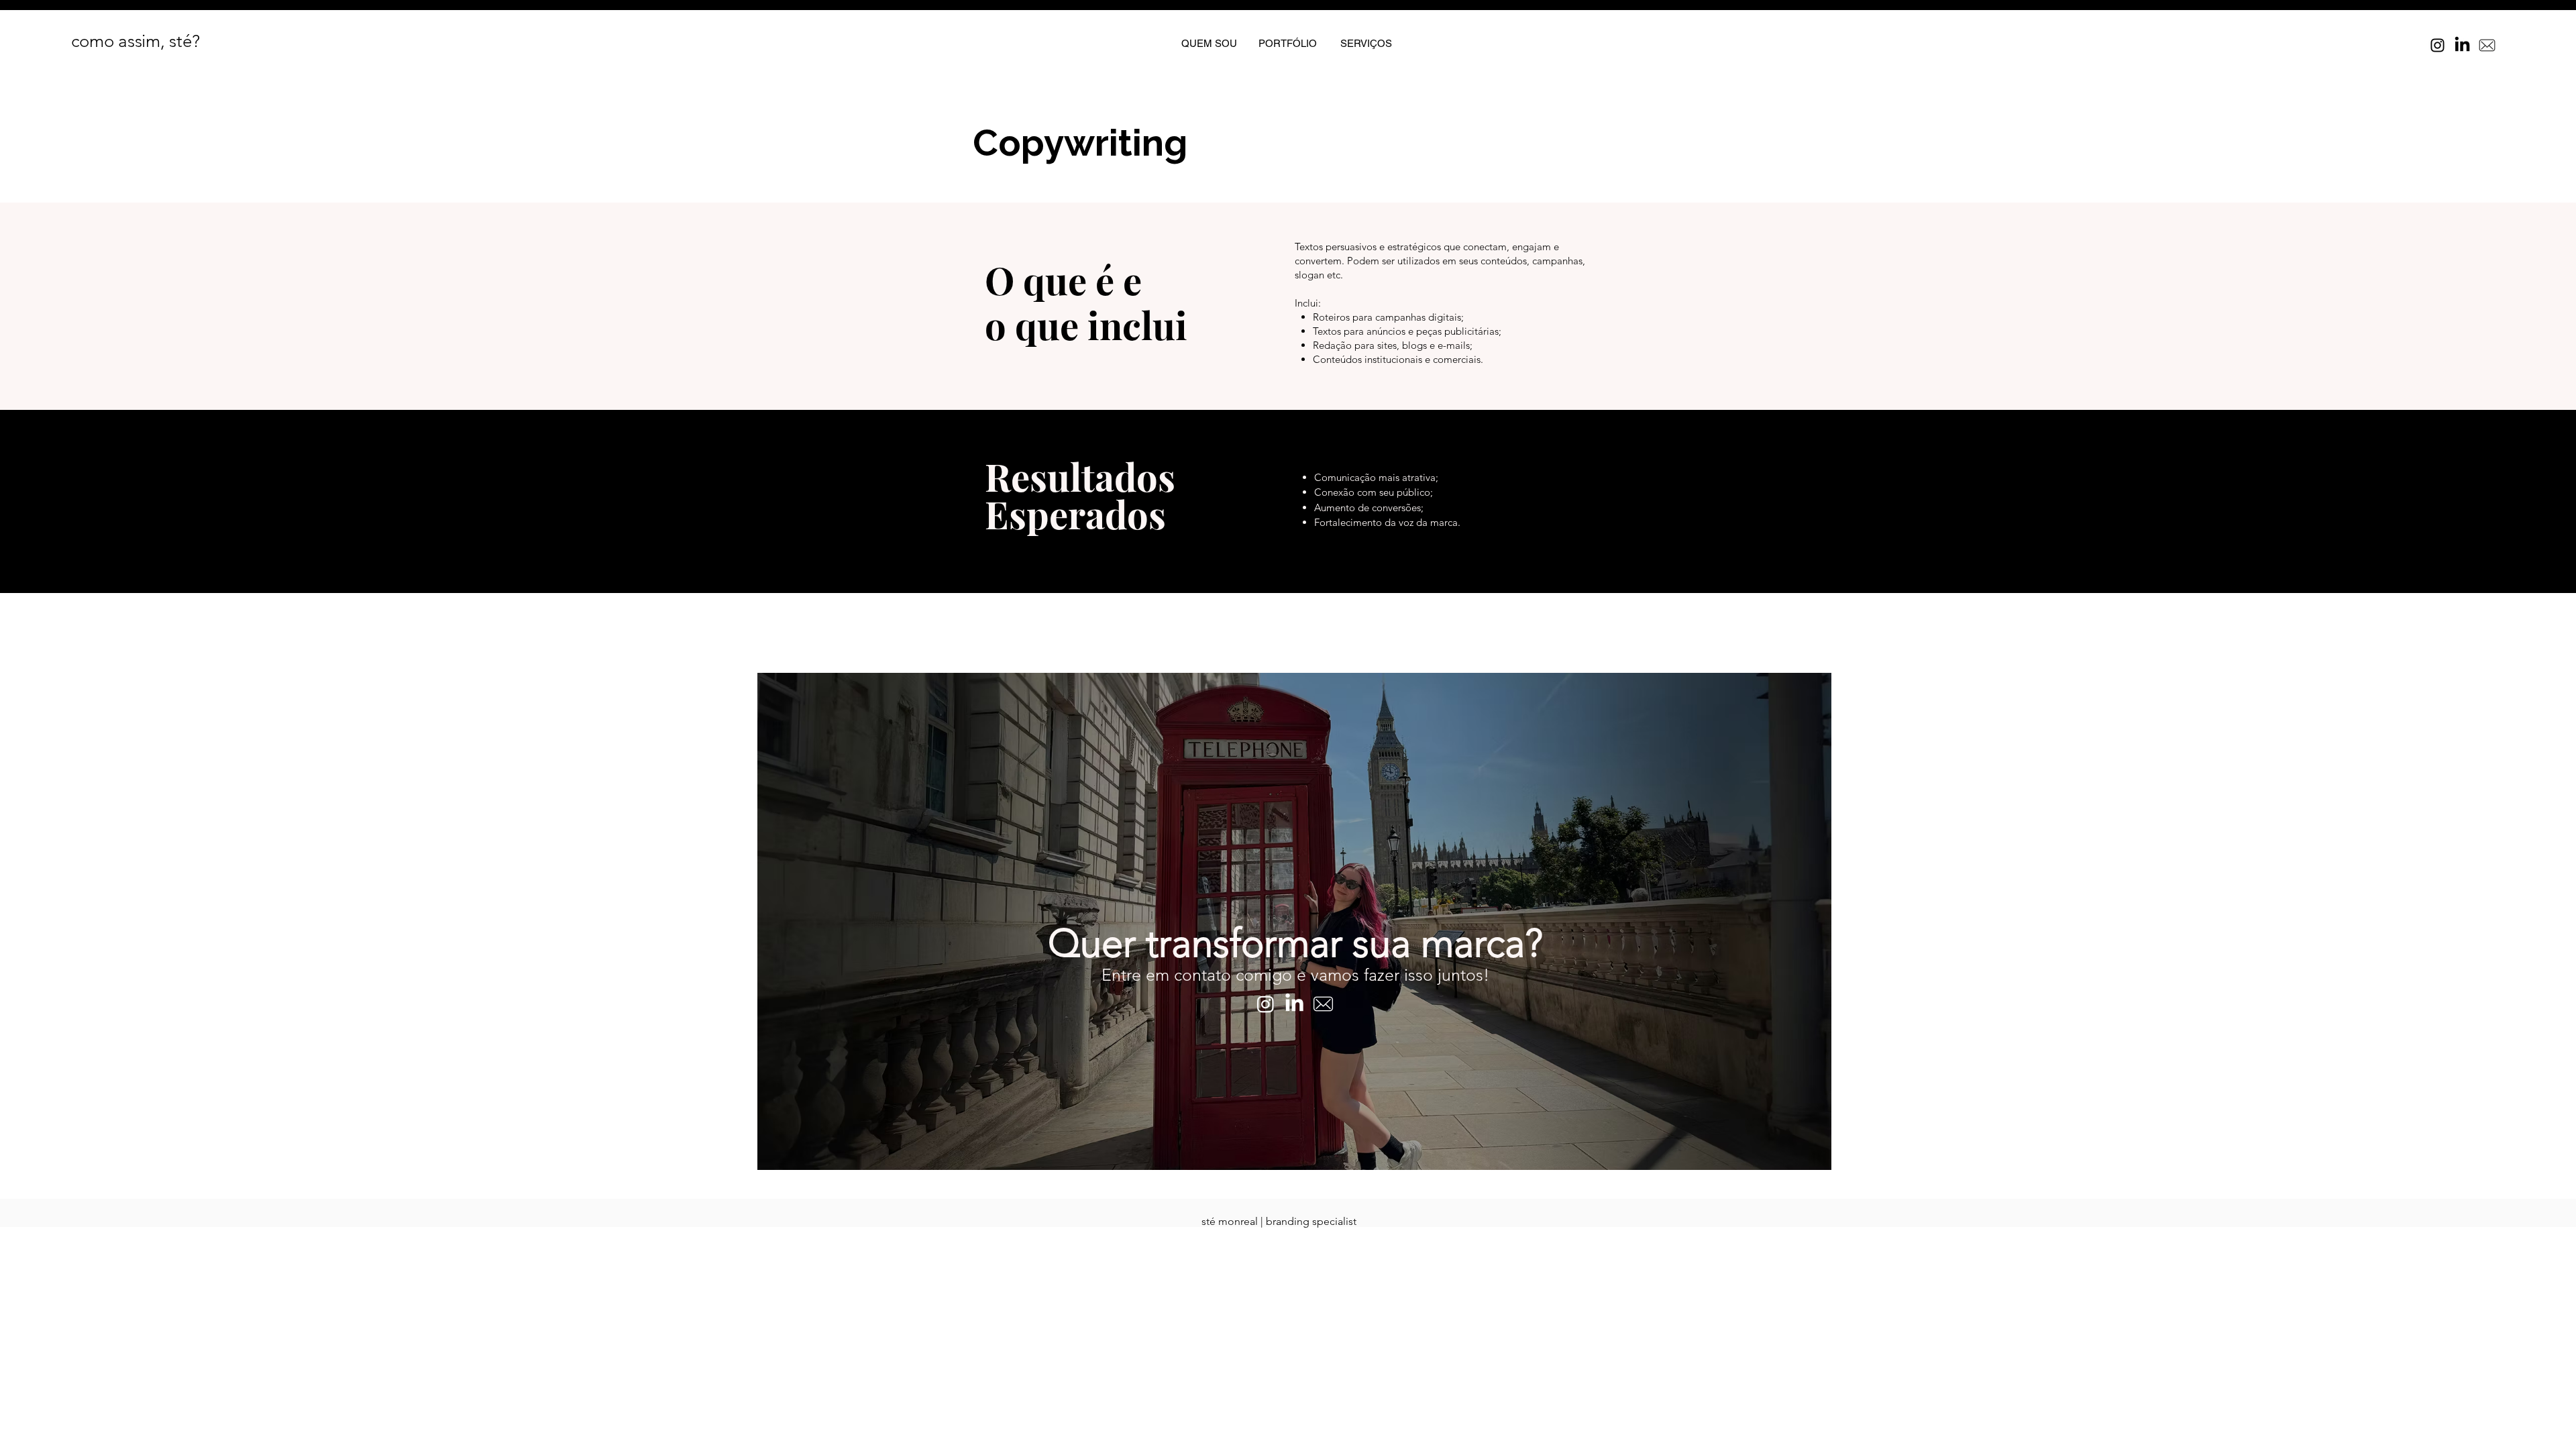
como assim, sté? (136, 41)
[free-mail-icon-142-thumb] (2487, 45)
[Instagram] (2437, 45)
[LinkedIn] (2462, 45)
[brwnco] (1323, 1004)
